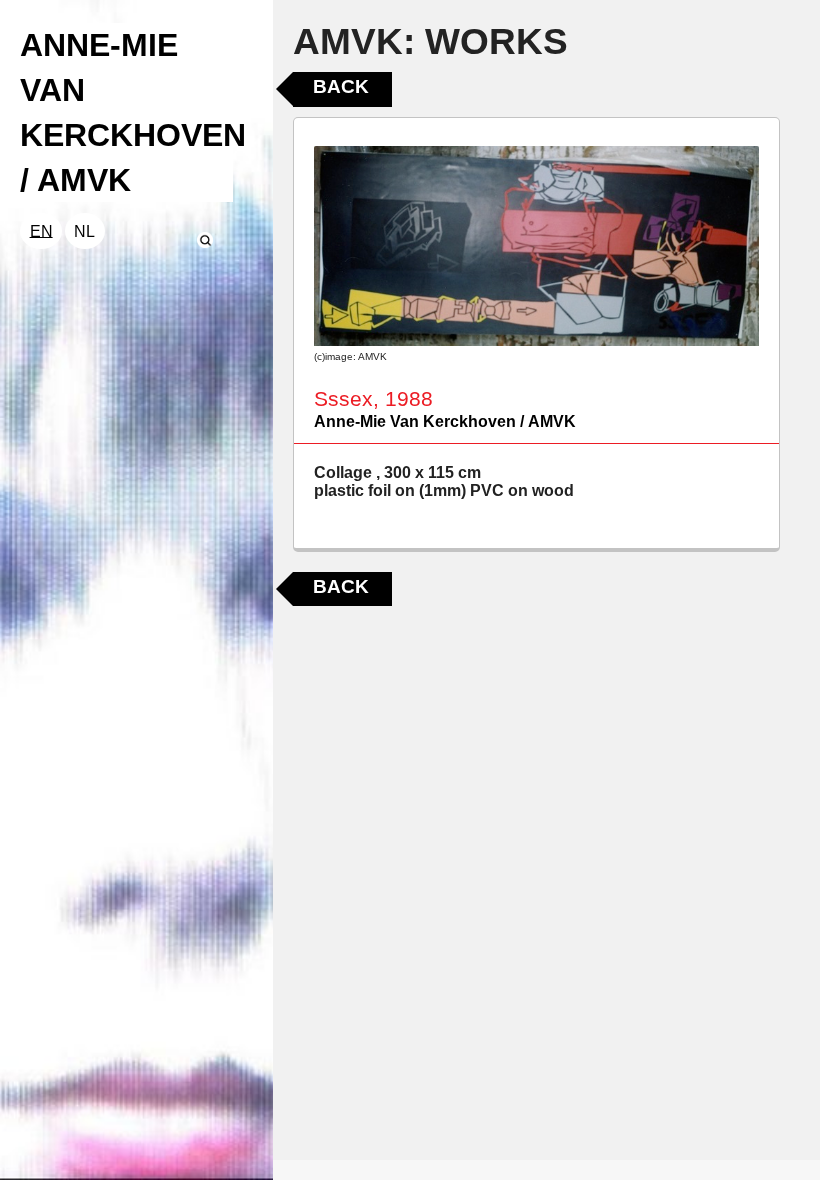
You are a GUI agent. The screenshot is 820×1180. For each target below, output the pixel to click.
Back (341, 86)
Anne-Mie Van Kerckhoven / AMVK (445, 421)
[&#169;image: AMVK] (536, 246)
